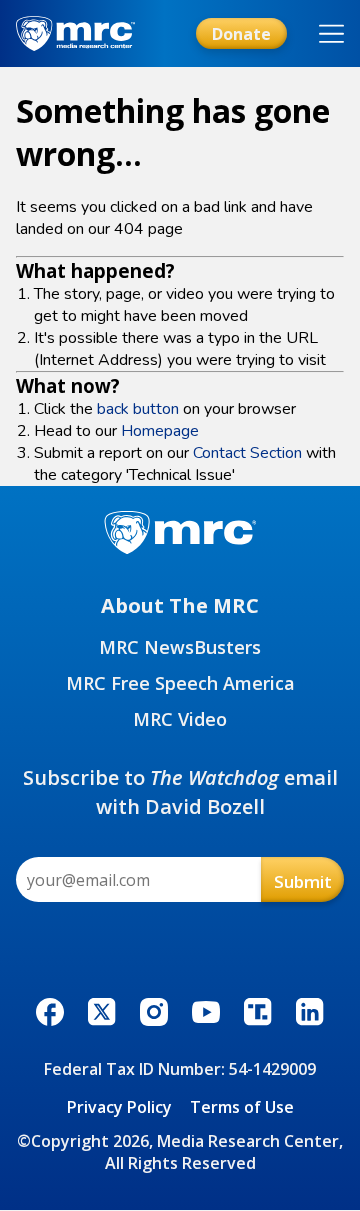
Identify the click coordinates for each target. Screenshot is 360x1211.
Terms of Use (242, 1107)
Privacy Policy (119, 1107)
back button (138, 409)
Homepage (160, 431)
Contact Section (247, 453)
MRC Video (180, 719)
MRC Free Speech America (180, 683)
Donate (241, 34)
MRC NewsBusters (180, 647)
